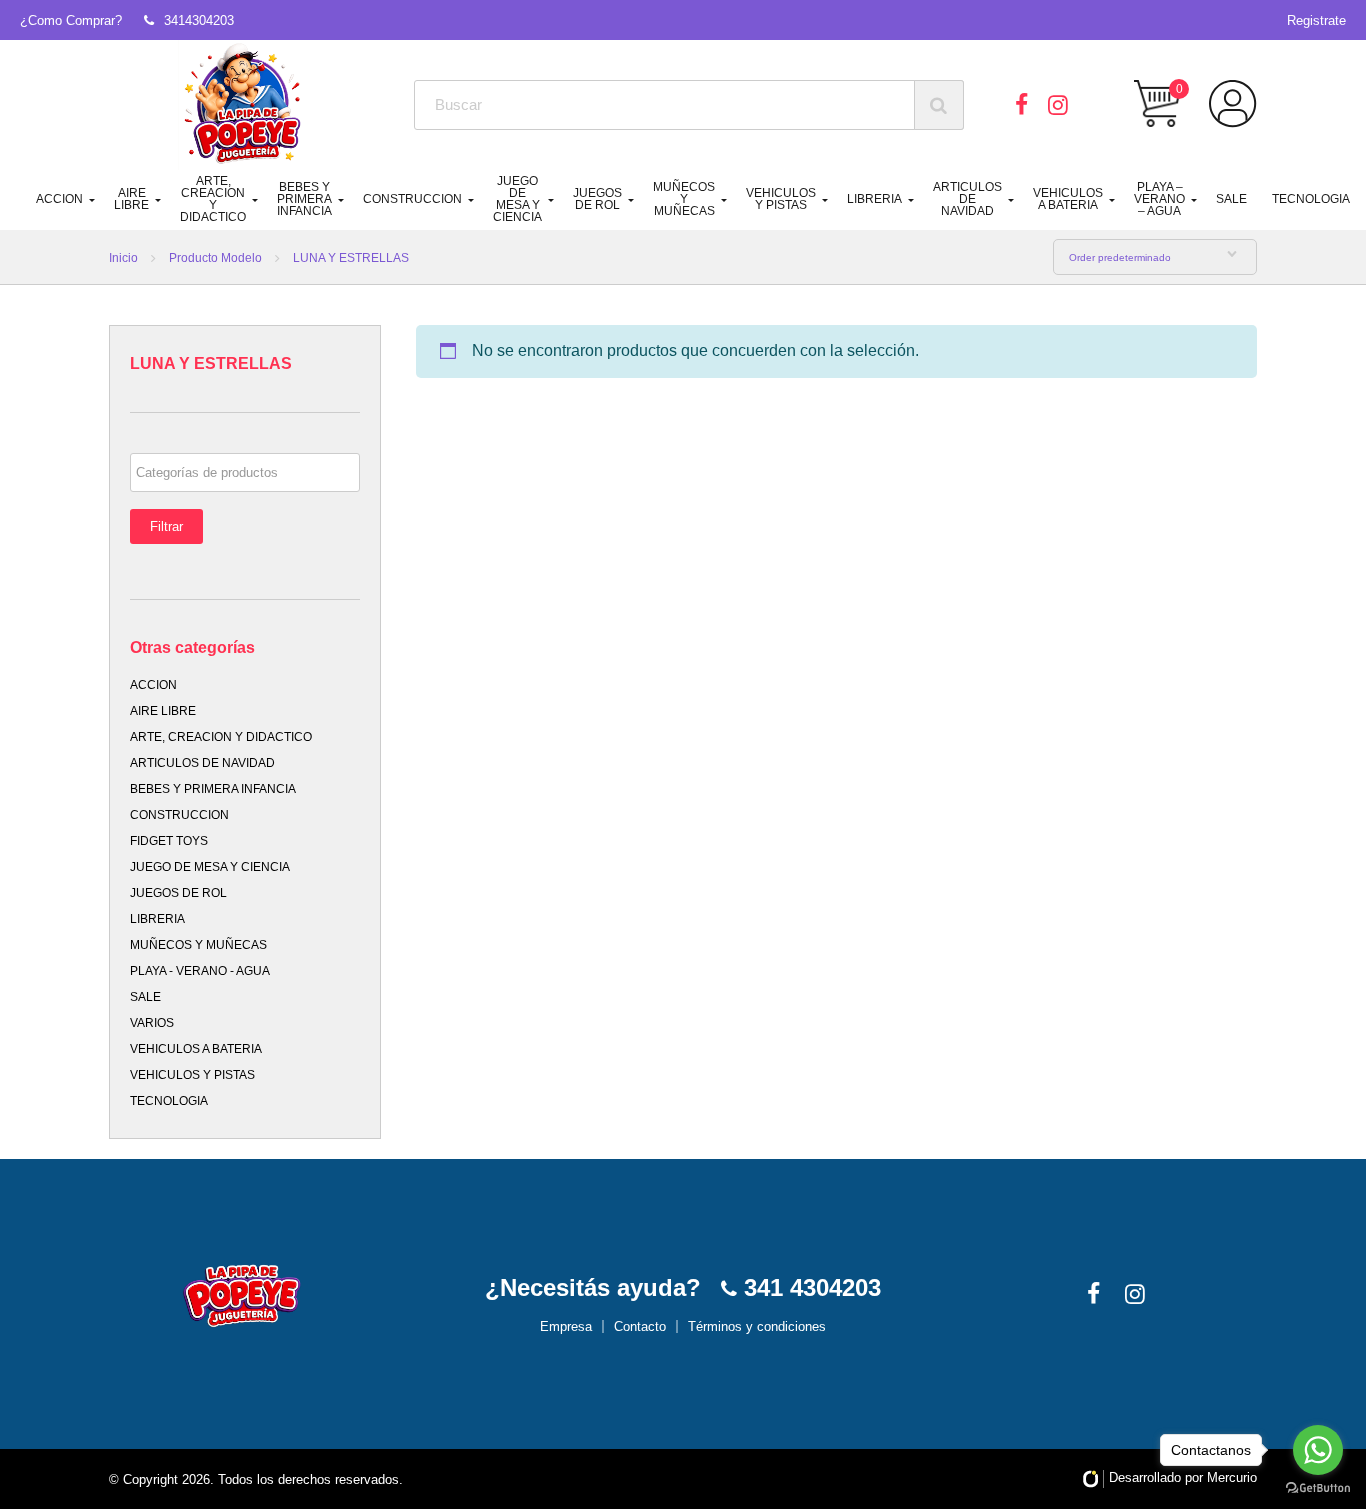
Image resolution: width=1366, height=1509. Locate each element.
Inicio (123, 258)
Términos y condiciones (757, 1326)
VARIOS (152, 1023)
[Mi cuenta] (1233, 104)
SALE (1231, 199)
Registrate (1316, 20)
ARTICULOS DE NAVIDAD (967, 199)
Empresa (566, 1326)
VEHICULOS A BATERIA (1068, 199)
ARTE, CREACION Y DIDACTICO (213, 199)
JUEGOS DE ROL (597, 199)
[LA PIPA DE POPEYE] (243, 105)
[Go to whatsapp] (1318, 1450)
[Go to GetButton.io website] (1318, 1488)
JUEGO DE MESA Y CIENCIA (517, 199)
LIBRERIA (874, 199)
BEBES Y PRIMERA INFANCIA (304, 199)
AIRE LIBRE (131, 199)
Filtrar (166, 526)
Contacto (640, 1326)
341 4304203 (809, 1287)
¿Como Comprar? (71, 20)
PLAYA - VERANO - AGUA (200, 971)
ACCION (59, 199)
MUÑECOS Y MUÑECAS (684, 199)
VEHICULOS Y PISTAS (781, 199)
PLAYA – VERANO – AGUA (1159, 199)
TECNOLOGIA (1311, 199)
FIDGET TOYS (169, 841)
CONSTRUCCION (412, 199)
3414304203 (199, 20)
